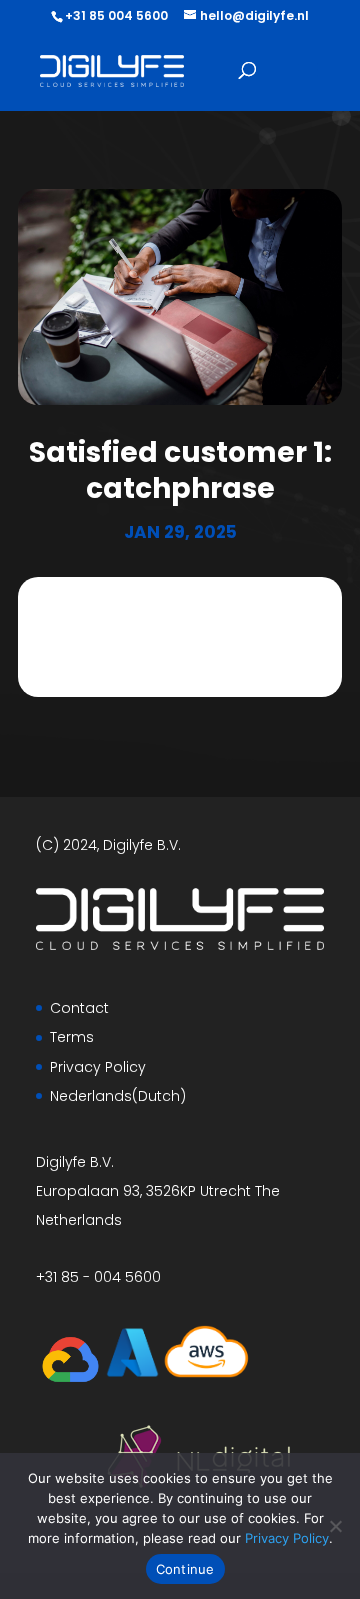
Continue (185, 1569)
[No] (335, 1526)
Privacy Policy (98, 1067)
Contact (79, 1008)
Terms (72, 1037)
